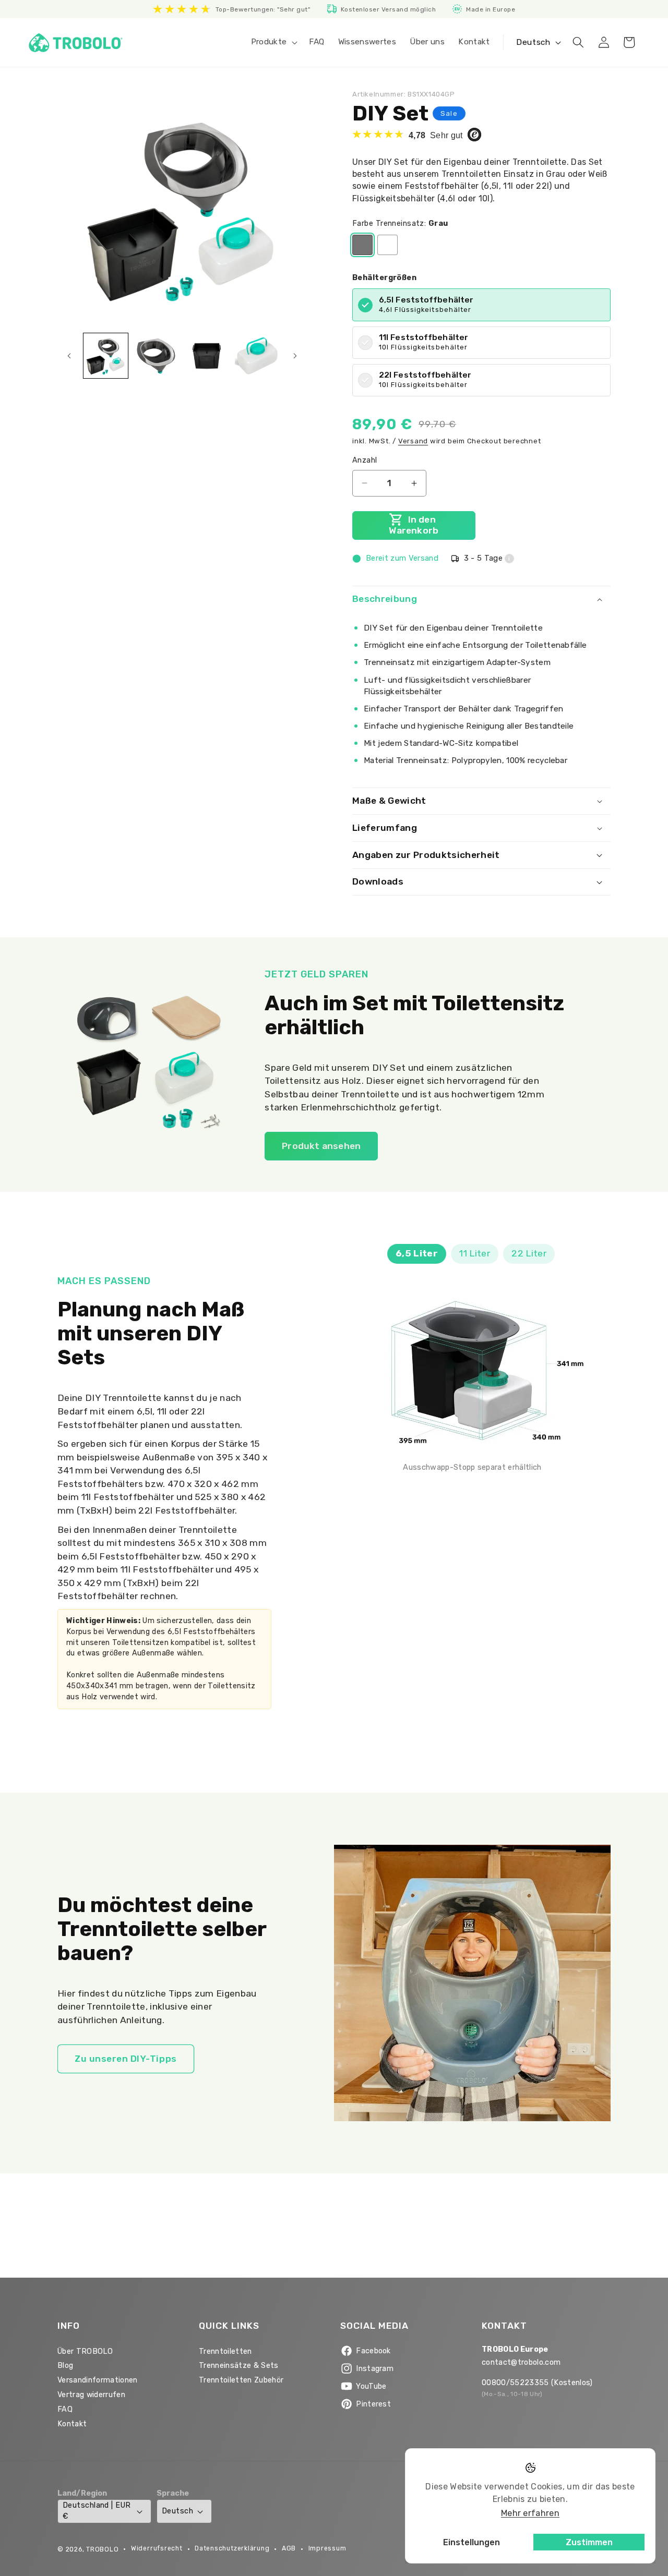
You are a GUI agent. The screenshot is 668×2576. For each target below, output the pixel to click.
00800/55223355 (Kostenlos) (537, 2383)
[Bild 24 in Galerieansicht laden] (257, 356)
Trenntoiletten (225, 2351)
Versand (413, 441)
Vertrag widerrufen (91, 2395)
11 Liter (475, 1253)
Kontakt (72, 2424)
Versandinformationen (98, 2380)
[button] (273, 42)
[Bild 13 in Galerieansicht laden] (207, 356)
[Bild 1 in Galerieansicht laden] (106, 356)
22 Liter (529, 1253)
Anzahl (365, 460)
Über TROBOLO (85, 2351)
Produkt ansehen (321, 1146)
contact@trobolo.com (521, 2362)
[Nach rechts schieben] (295, 356)
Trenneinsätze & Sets (239, 2366)
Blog (65, 2366)
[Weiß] (387, 245)
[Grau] (362, 245)
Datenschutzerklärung (232, 2548)
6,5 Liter (417, 1253)
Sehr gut (437, 135)
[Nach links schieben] (69, 356)
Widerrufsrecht (157, 2548)
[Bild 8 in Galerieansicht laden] (156, 356)
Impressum (327, 2548)
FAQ (65, 2409)
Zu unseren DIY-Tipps (126, 2059)
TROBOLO (102, 2549)
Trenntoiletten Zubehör (241, 2380)
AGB (289, 2548)
